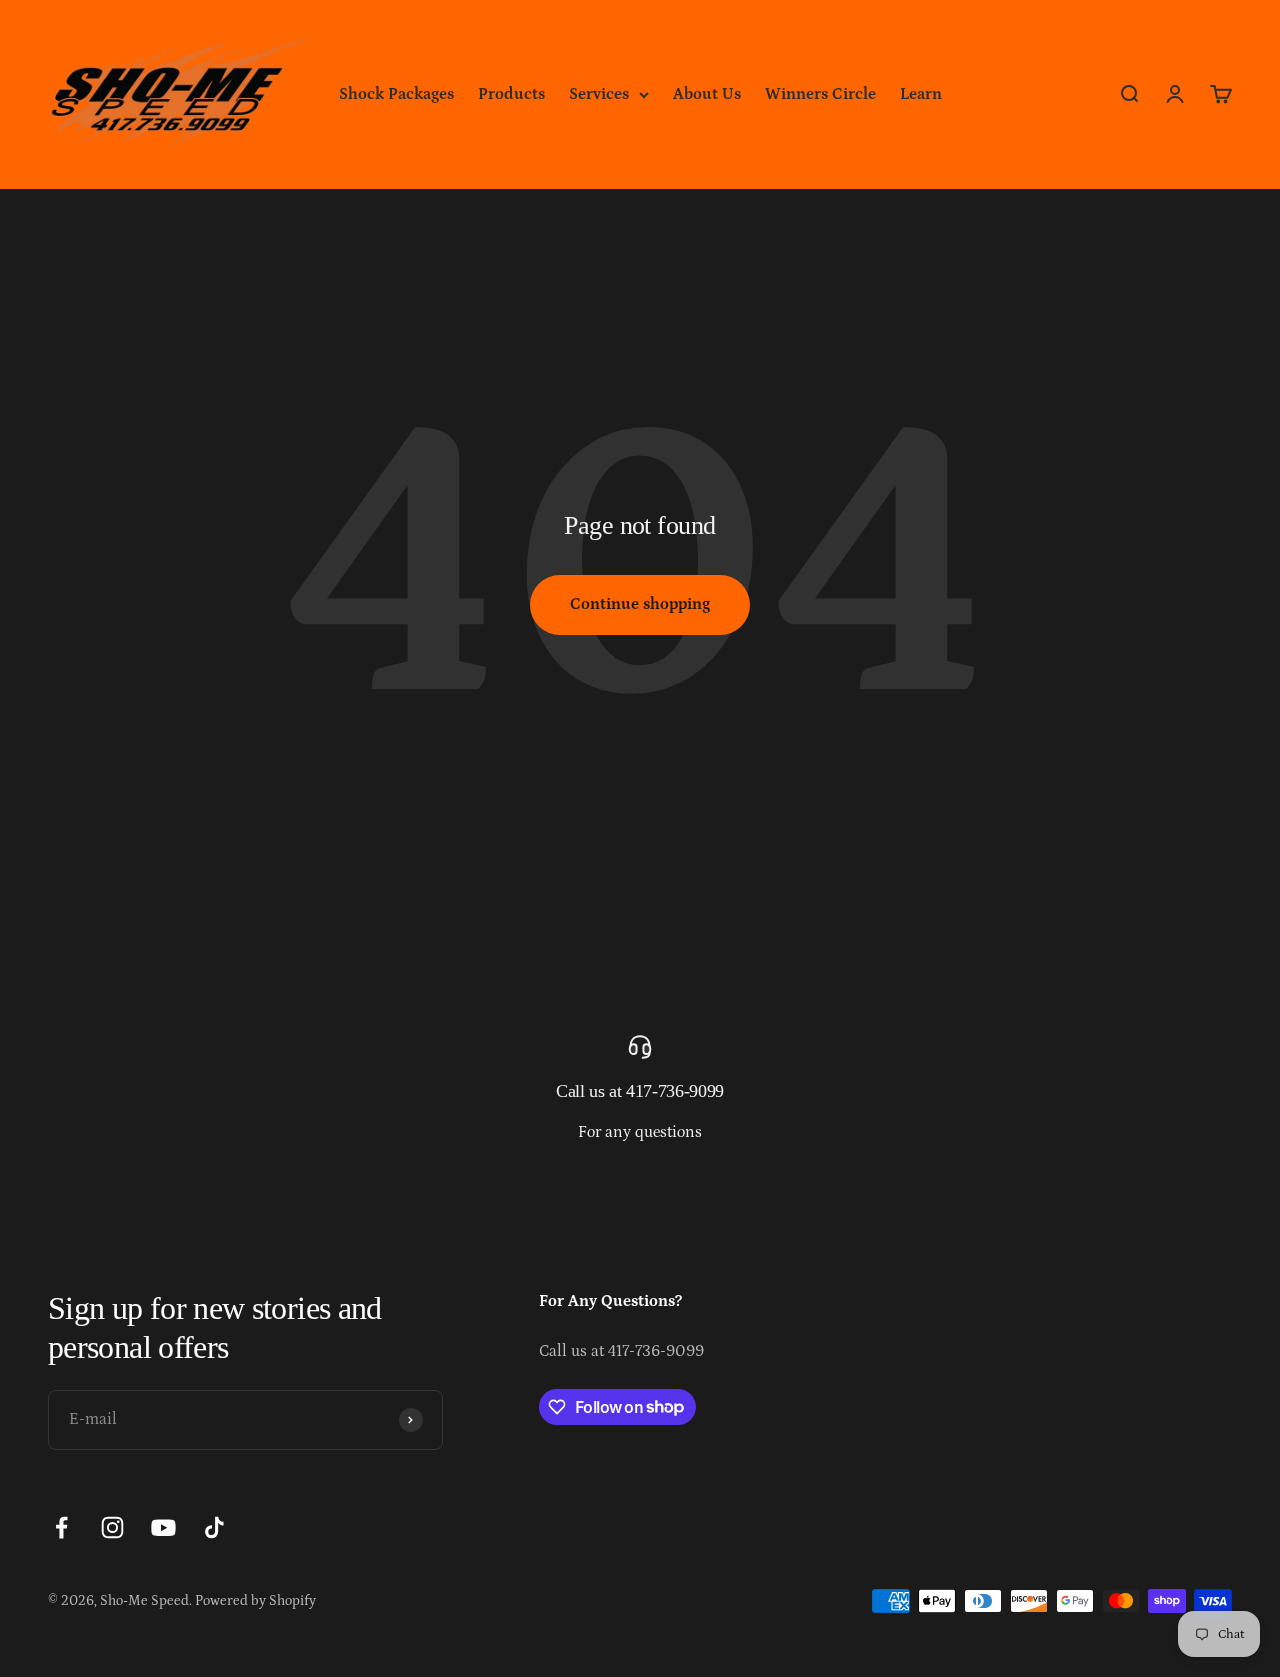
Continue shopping (640, 604)
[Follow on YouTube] (163, 1527)
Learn (921, 94)
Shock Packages (396, 94)
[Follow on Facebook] (61, 1527)
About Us (707, 94)
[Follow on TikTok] (214, 1527)
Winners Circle (820, 94)
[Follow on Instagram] (112, 1527)
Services (599, 94)
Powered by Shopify (255, 1601)
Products (511, 94)
